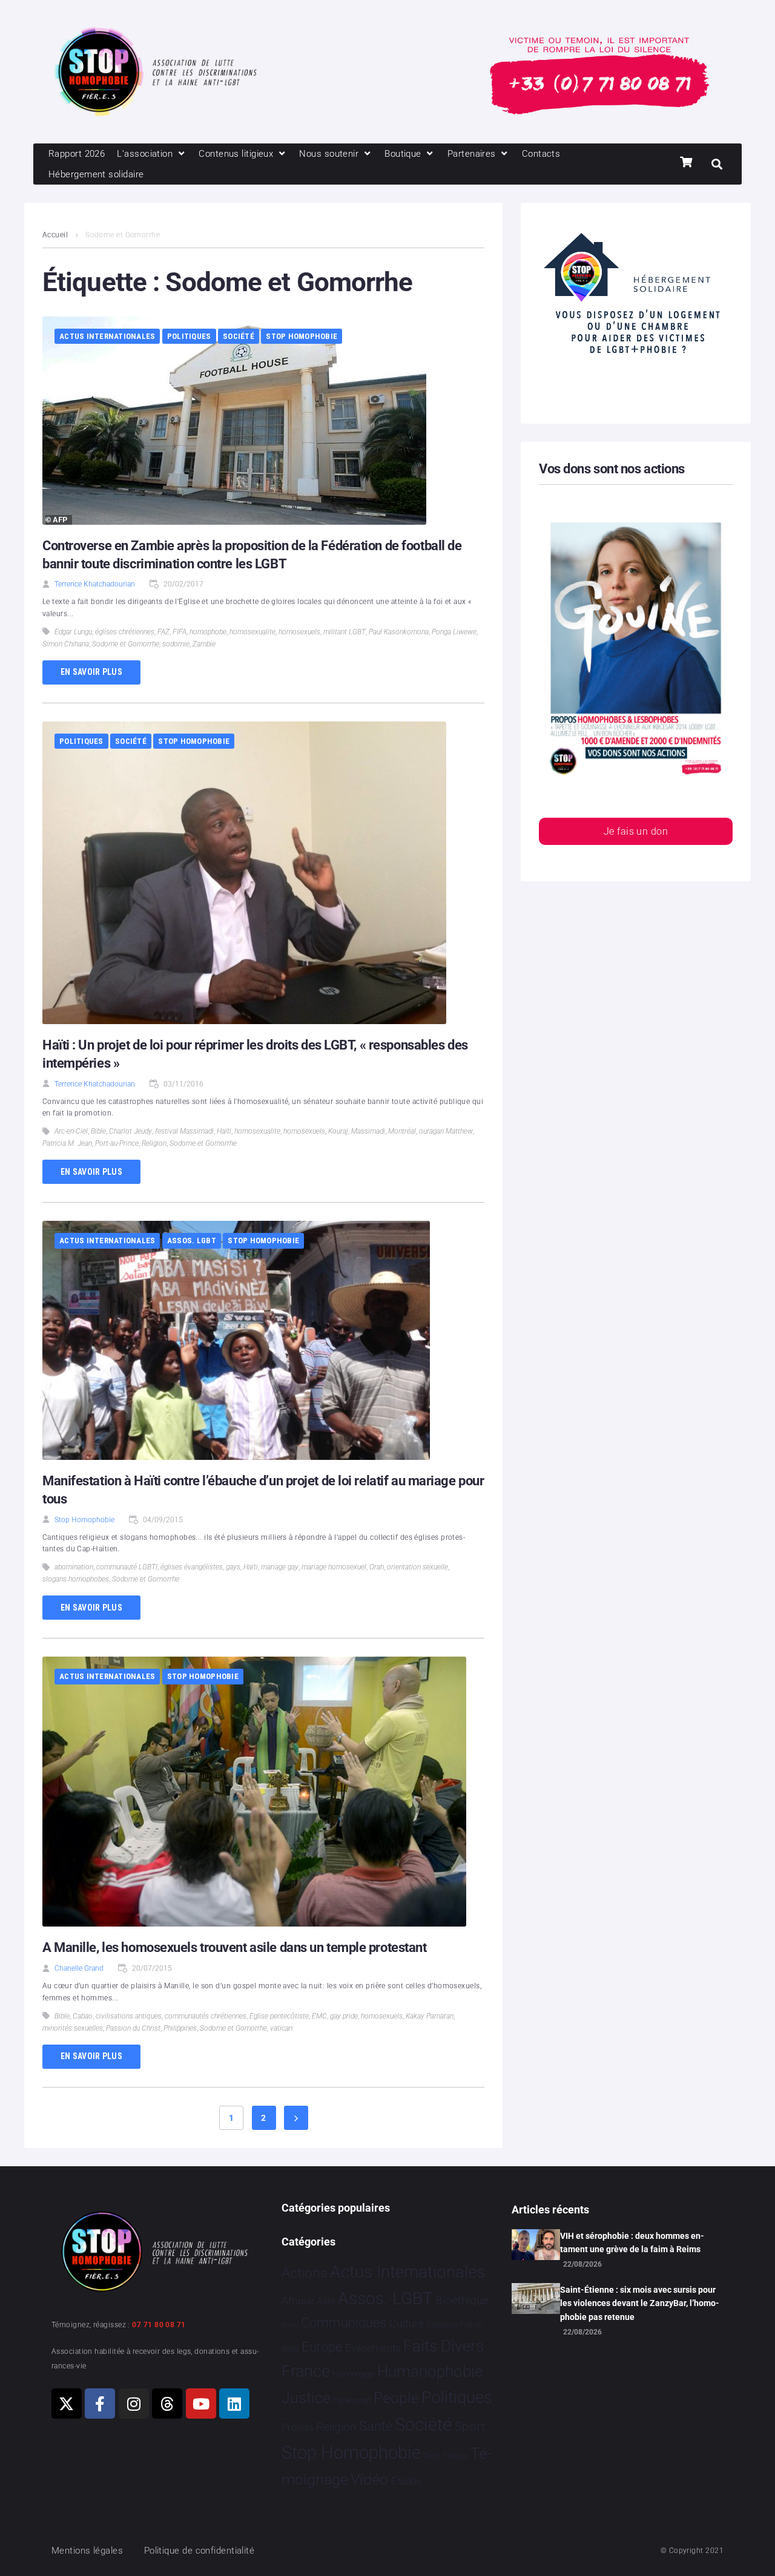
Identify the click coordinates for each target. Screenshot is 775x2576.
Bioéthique (462, 2301)
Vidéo (369, 2479)
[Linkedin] (234, 2403)
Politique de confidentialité (200, 2551)
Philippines (180, 2028)
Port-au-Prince (117, 1143)
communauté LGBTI (127, 1567)
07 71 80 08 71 (159, 2325)
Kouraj (338, 1131)
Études (407, 2481)
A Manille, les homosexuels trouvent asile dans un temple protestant (235, 1947)
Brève (290, 2325)
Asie (326, 2301)
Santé (376, 2426)
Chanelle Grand (79, 1968)
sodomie (176, 644)
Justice (306, 2398)
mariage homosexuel (334, 1567)
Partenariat (352, 2400)
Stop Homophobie (302, 336)
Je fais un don (636, 831)
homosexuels (299, 632)
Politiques (189, 336)
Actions (305, 2273)
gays (233, 1567)
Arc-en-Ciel (71, 1131)
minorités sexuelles (73, 2028)
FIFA (180, 632)
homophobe (208, 632)
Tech (432, 2456)
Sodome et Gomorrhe (126, 644)
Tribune (456, 2456)
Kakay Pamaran (430, 2016)
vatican (281, 2028)
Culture (407, 2323)
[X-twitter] (67, 2403)
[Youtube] (201, 2403)
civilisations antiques (129, 2016)
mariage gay (280, 1567)
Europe (322, 2347)
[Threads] (167, 2403)
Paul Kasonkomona (399, 632)
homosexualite (252, 632)
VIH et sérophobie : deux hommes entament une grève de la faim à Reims (632, 2242)
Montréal (402, 1131)
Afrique (298, 2301)
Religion (154, 1143)
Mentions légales (87, 2551)
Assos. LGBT (192, 1240)
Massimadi (368, 1131)
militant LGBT (345, 632)
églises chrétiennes (125, 632)
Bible (98, 1131)
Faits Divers (444, 2346)
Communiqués (344, 2323)
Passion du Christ (133, 2028)
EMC (319, 2016)
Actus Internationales (107, 336)
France (306, 2371)
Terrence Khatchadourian (95, 584)
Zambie (204, 644)
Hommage (353, 2374)
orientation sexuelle (417, 1567)
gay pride (344, 2016)
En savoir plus (91, 672)
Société (239, 336)
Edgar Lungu (73, 632)
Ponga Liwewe (454, 632)
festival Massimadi (184, 1131)
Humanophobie (430, 2371)
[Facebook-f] (100, 2403)
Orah (377, 1567)
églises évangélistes (192, 1567)
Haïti (224, 1131)
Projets (298, 2427)
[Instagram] (134, 2403)
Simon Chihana (66, 644)
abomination (74, 1567)
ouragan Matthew (446, 1131)
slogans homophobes (76, 1579)
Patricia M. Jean (67, 1143)
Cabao (83, 2016)
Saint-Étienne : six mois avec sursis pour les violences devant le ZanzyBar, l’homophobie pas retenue (640, 2303)
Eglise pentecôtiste (279, 2016)
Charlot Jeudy (130, 1131)
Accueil (55, 235)
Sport (470, 2426)
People (396, 2398)
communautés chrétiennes (206, 2016)
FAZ (163, 632)
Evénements (373, 2348)
